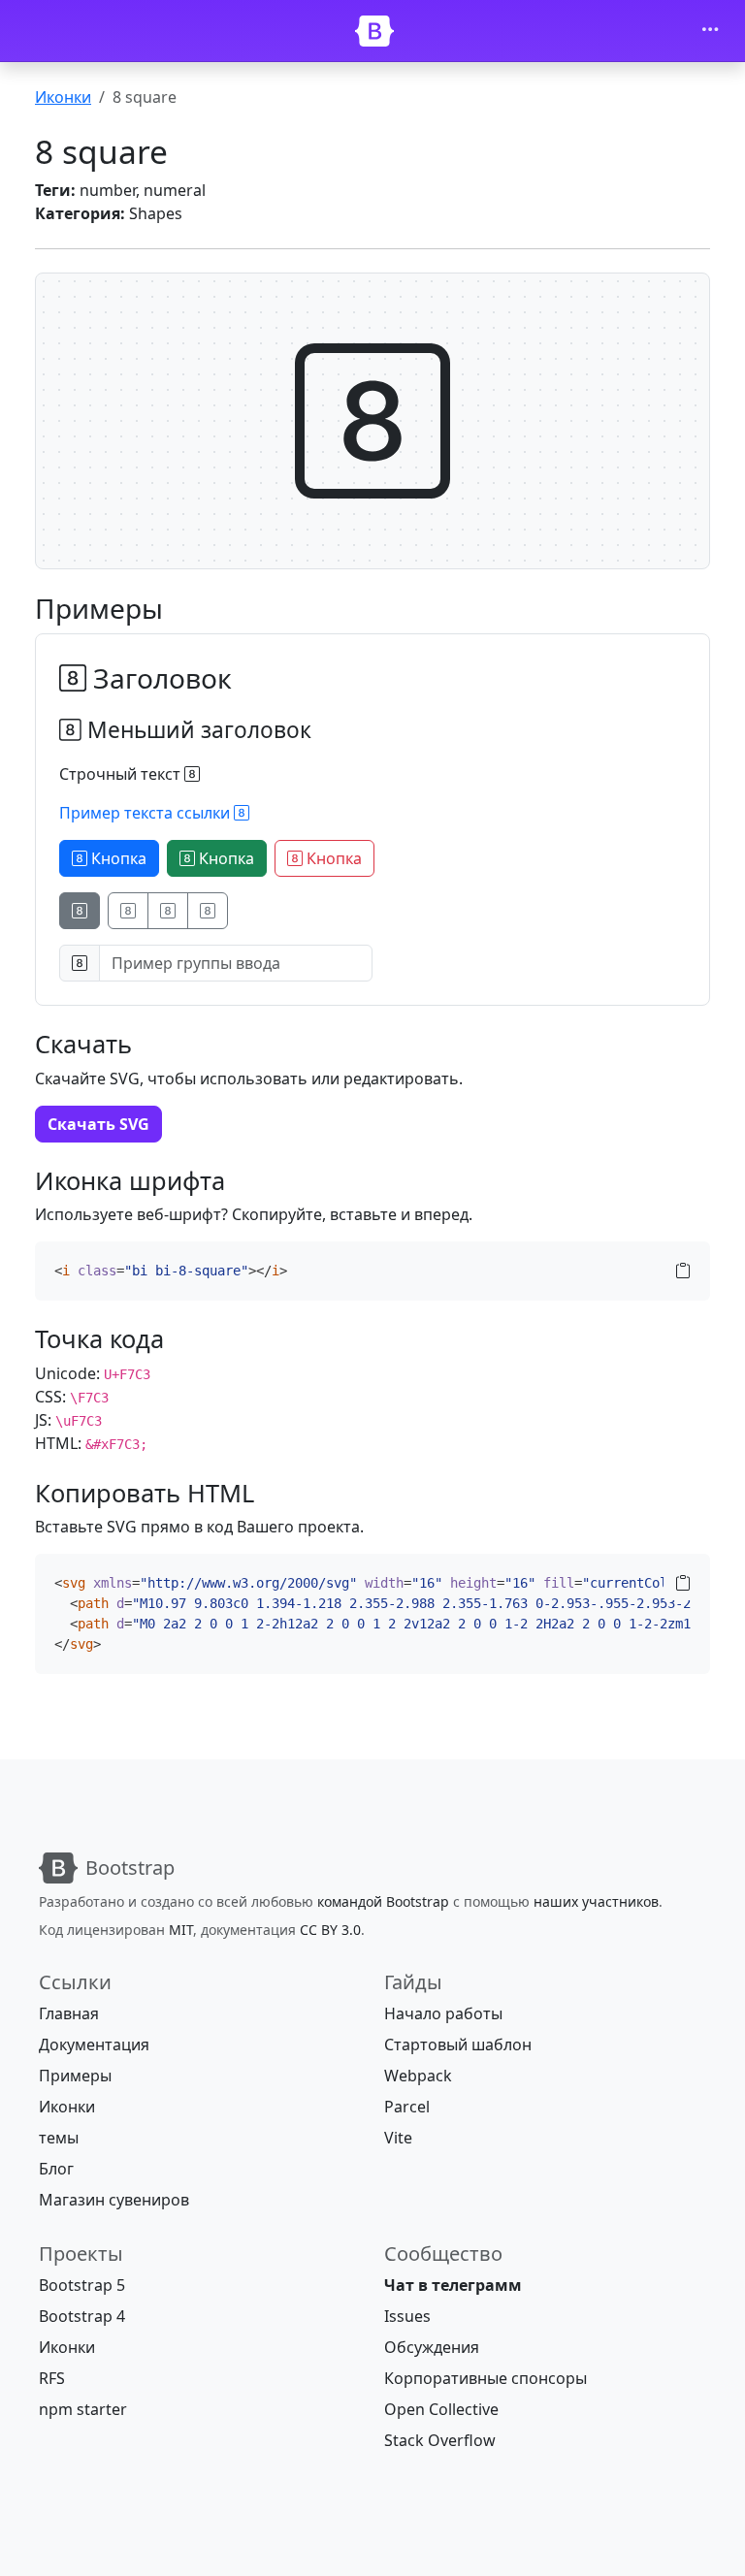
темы (59, 2138)
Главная (69, 2013)
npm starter (83, 2409)
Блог (56, 2169)
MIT (181, 1930)
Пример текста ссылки (146, 813)
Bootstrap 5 (82, 2285)
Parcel (407, 2107)
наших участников (596, 1901)
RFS (52, 2378)
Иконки (63, 97)
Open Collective (441, 2409)
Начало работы (443, 2013)
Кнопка (117, 858)
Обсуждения (432, 2347)
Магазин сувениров (114, 2200)
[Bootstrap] (374, 31)
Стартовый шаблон (458, 2045)
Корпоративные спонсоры (486, 2378)
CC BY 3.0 (330, 1930)
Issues (407, 2316)
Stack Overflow (440, 2440)
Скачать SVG (98, 1124)
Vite (398, 2138)
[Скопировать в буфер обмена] (683, 1271)
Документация (94, 2045)
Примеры (75, 2076)
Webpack (418, 2076)
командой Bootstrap (383, 1901)
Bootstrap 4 (82, 2316)
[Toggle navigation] (710, 31)
